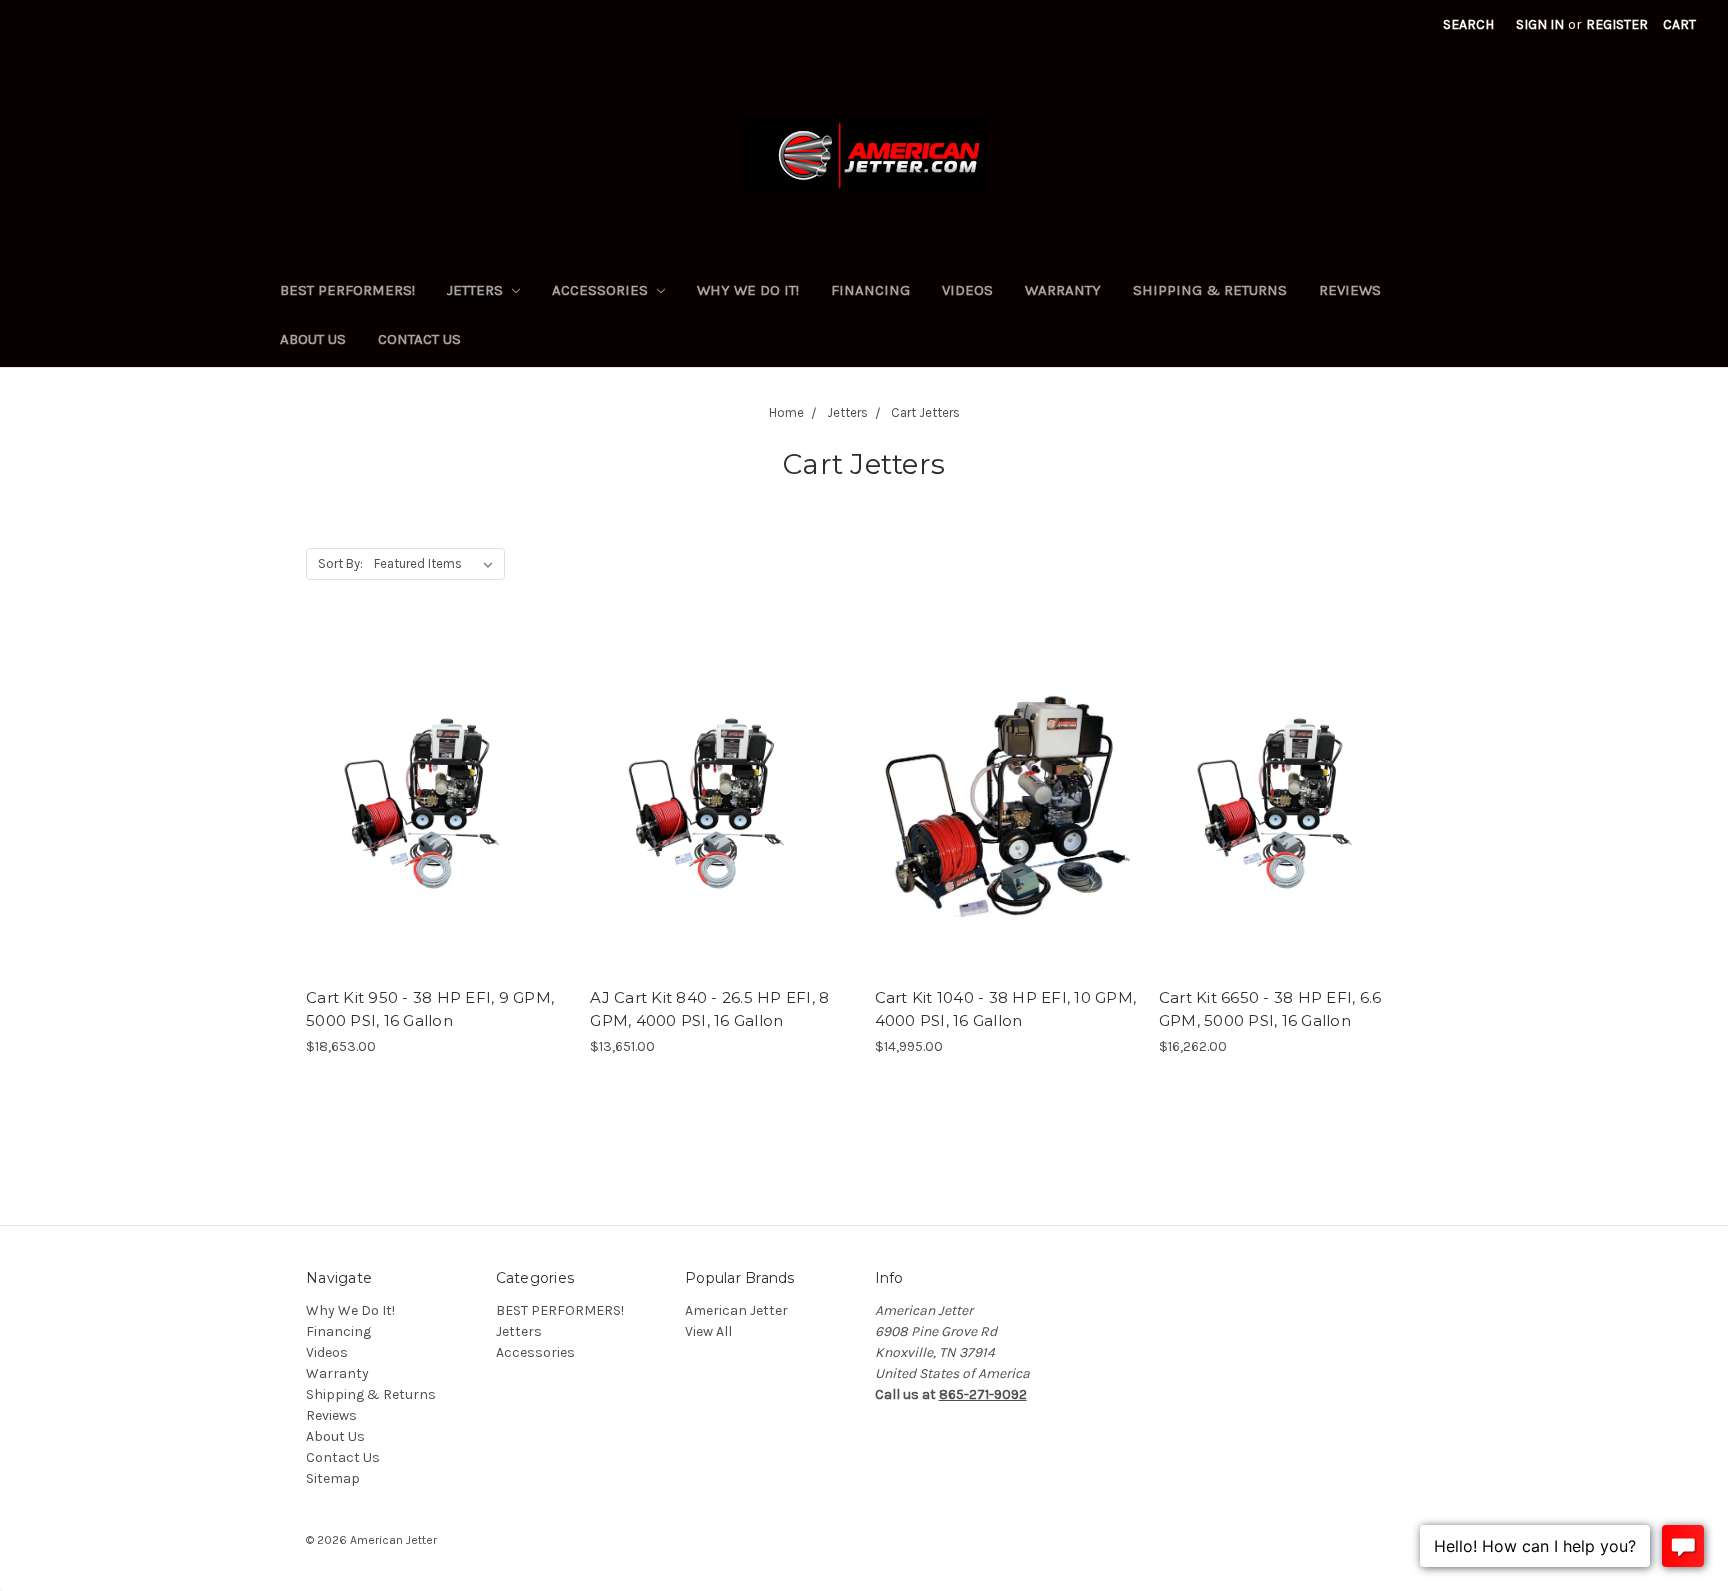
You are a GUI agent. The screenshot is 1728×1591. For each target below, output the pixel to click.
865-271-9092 (983, 1394)
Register (1617, 24)
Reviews (1350, 290)
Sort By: (340, 563)
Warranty (1063, 290)
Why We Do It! (748, 290)
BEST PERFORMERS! (347, 290)
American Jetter (736, 1310)
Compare (431, 821)
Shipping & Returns (1210, 290)
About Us (313, 339)
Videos (967, 290)
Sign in (1540, 24)
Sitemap (333, 1478)
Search (1468, 24)
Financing (870, 290)
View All (708, 1331)
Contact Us (419, 339)
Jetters (477, 290)
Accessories (602, 290)
